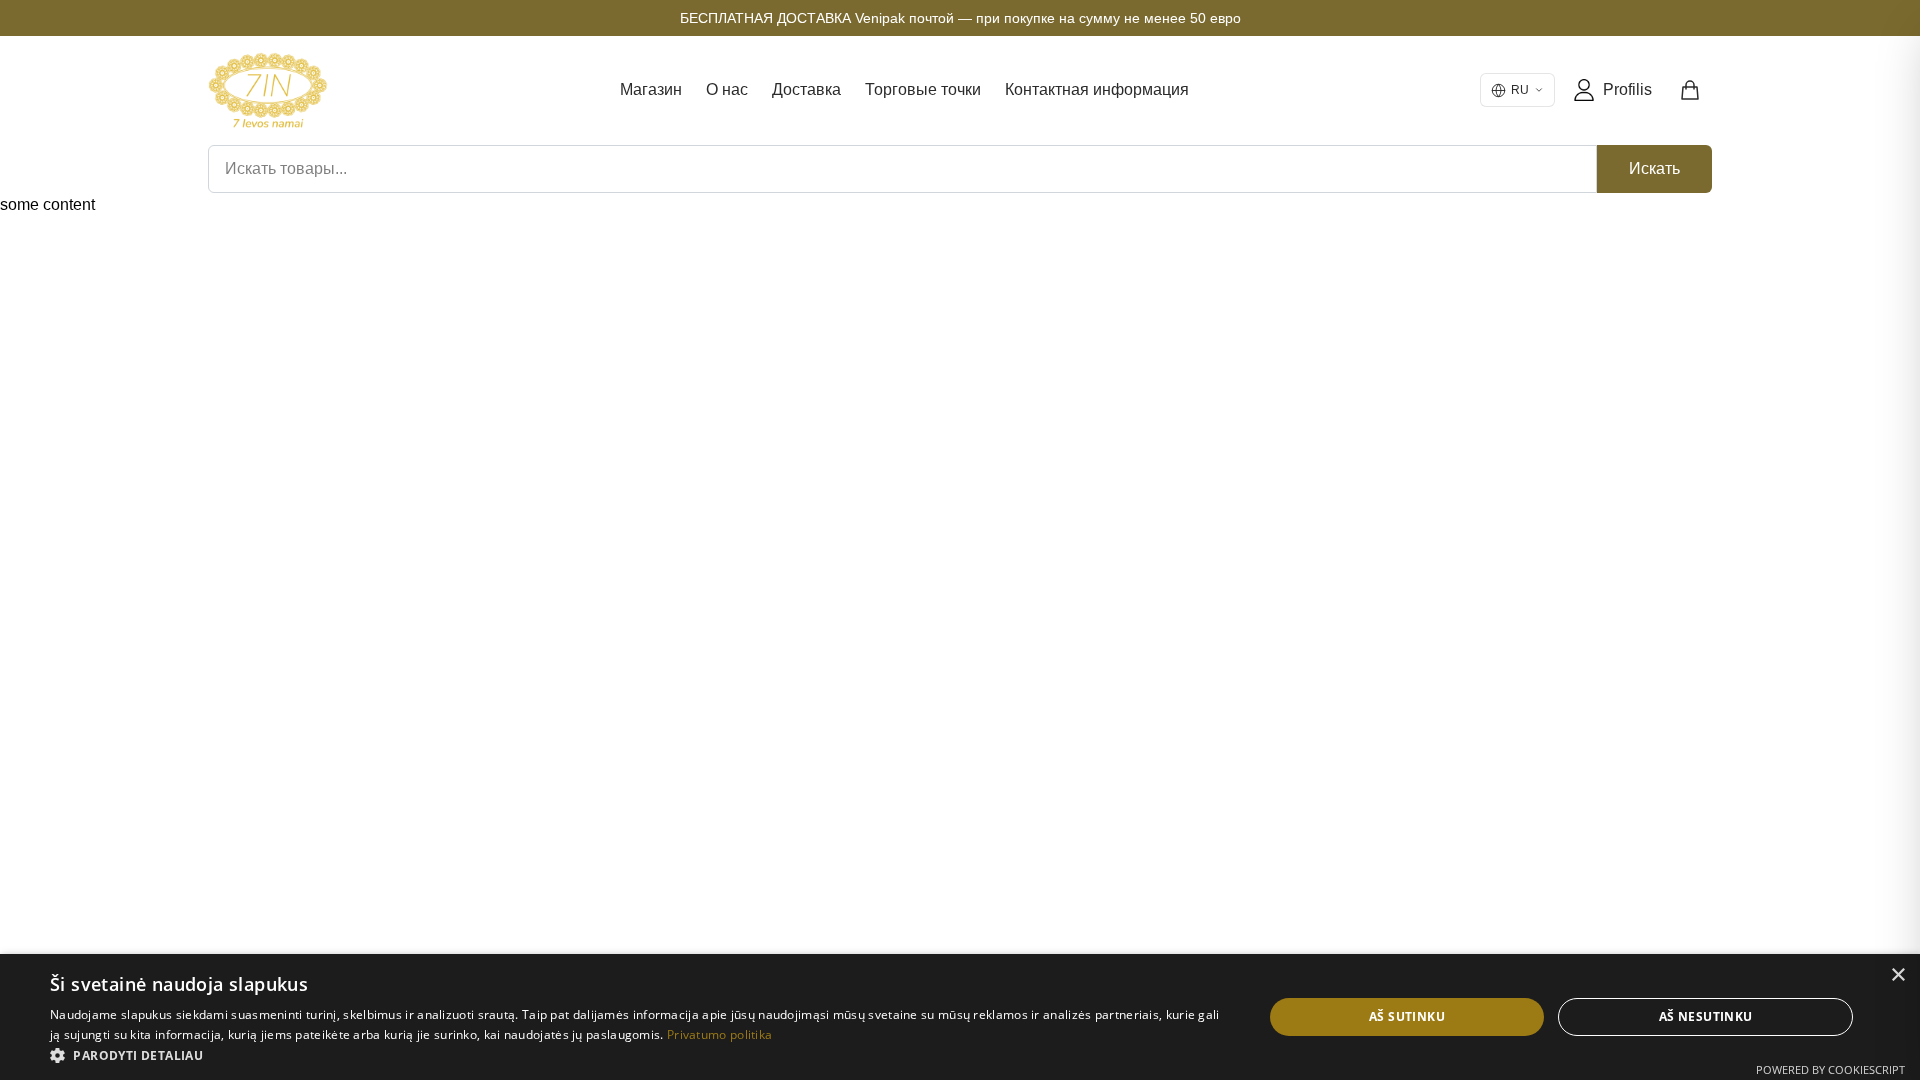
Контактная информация (1097, 89)
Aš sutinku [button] (1407, 1016)
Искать (1654, 168)
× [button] (1897, 975)
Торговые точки (923, 89)
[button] (638, 1055)
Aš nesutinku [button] (1706, 1016)
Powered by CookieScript (1830, 1069)
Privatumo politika (719, 1034)
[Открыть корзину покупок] (1691, 90)
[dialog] (960, 1017)
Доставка (806, 89)
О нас (727, 89)
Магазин (651, 89)
